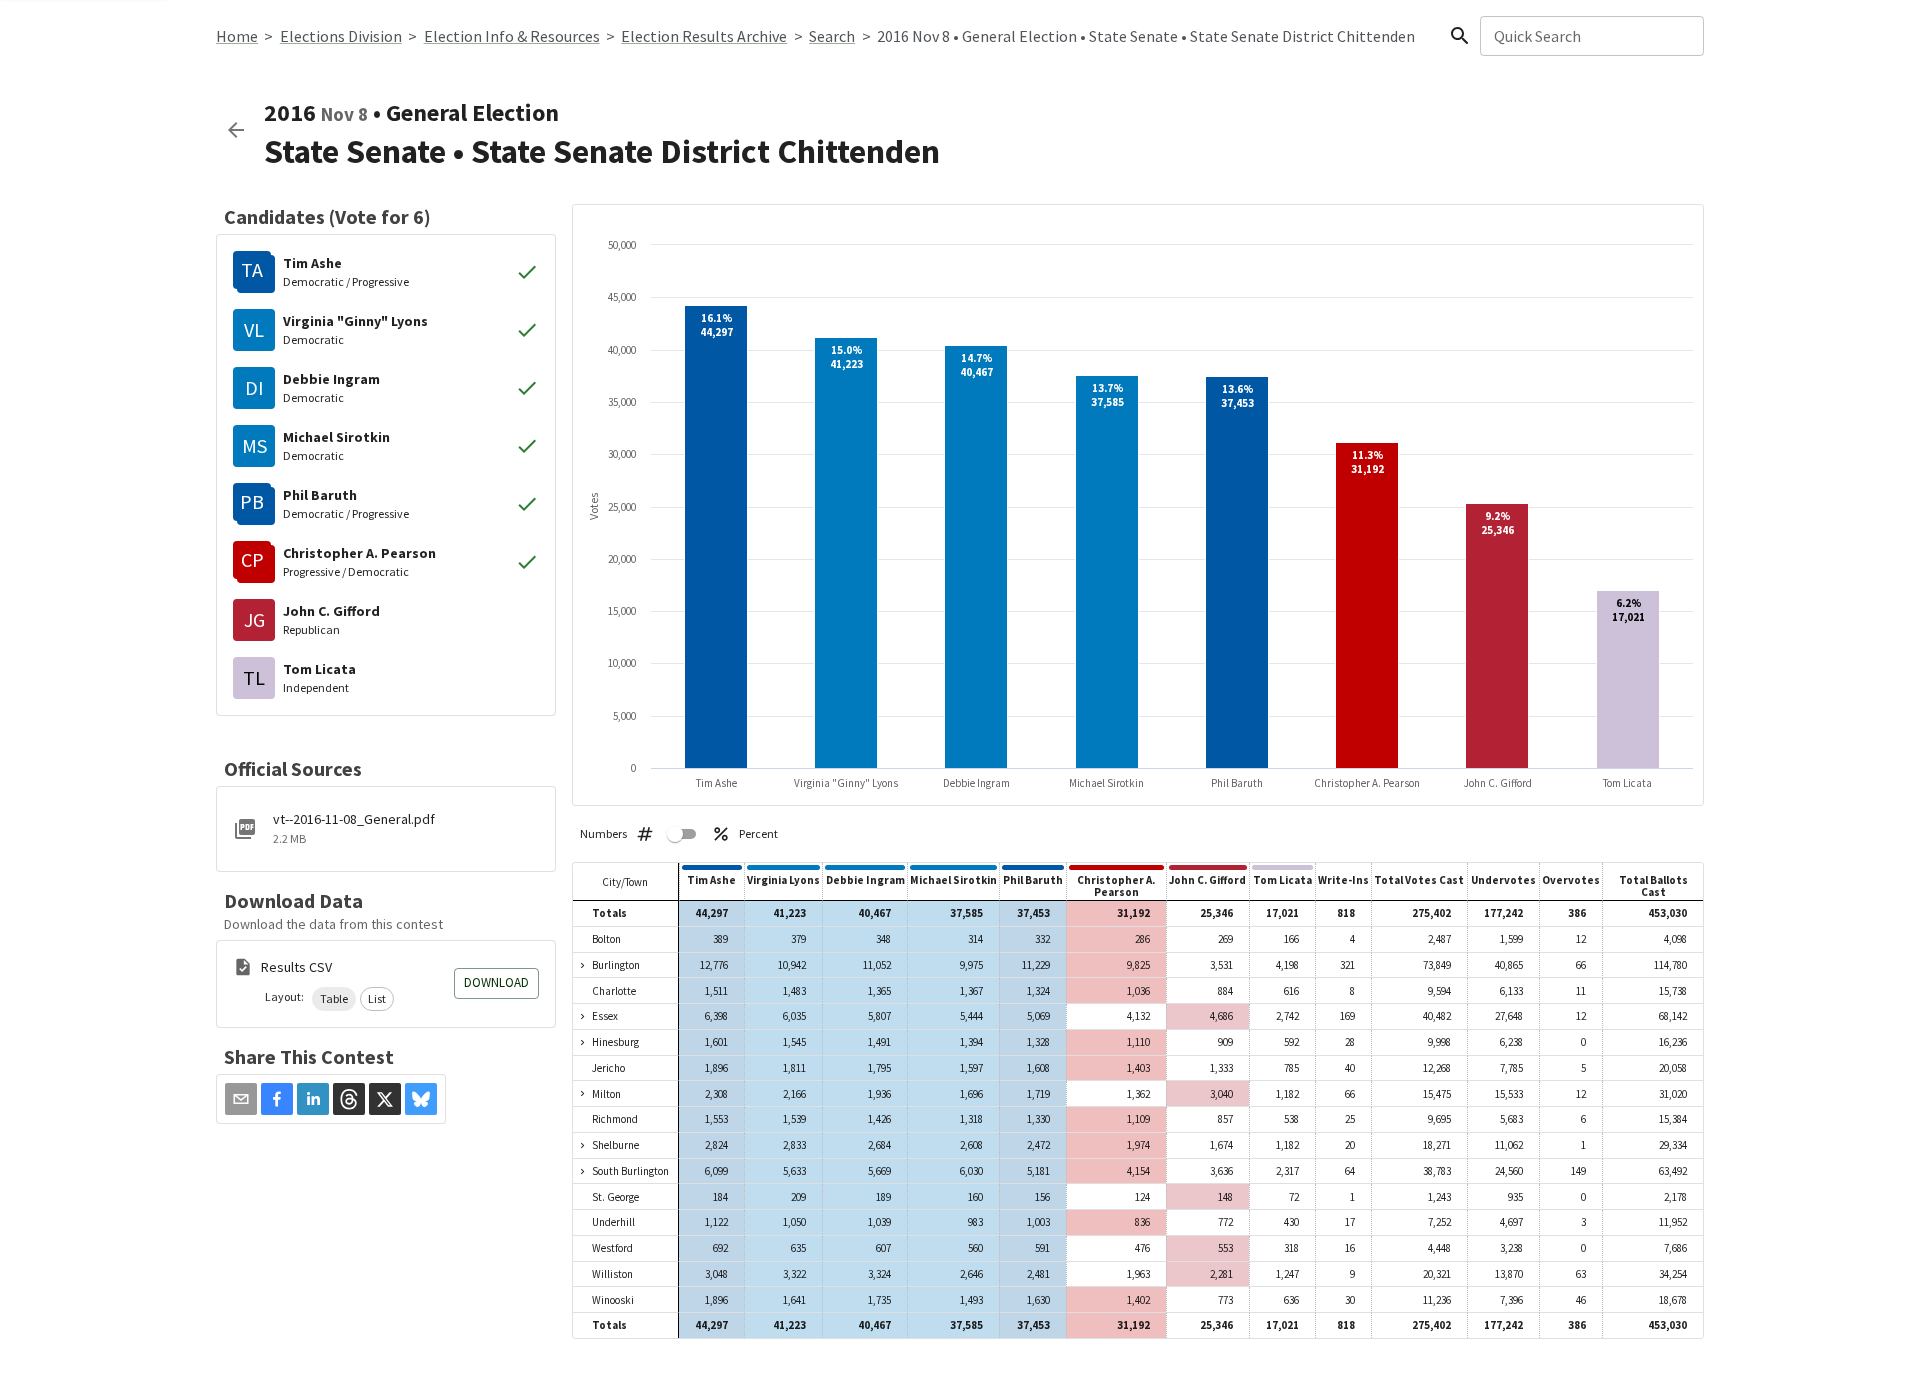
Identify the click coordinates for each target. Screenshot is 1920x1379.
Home (237, 36)
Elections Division (341, 36)
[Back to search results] (236, 130)
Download (496, 982)
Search (832, 36)
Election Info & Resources (512, 36)
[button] (334, 999)
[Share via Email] (241, 1099)
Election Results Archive (704, 36)
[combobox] (1590, 36)
